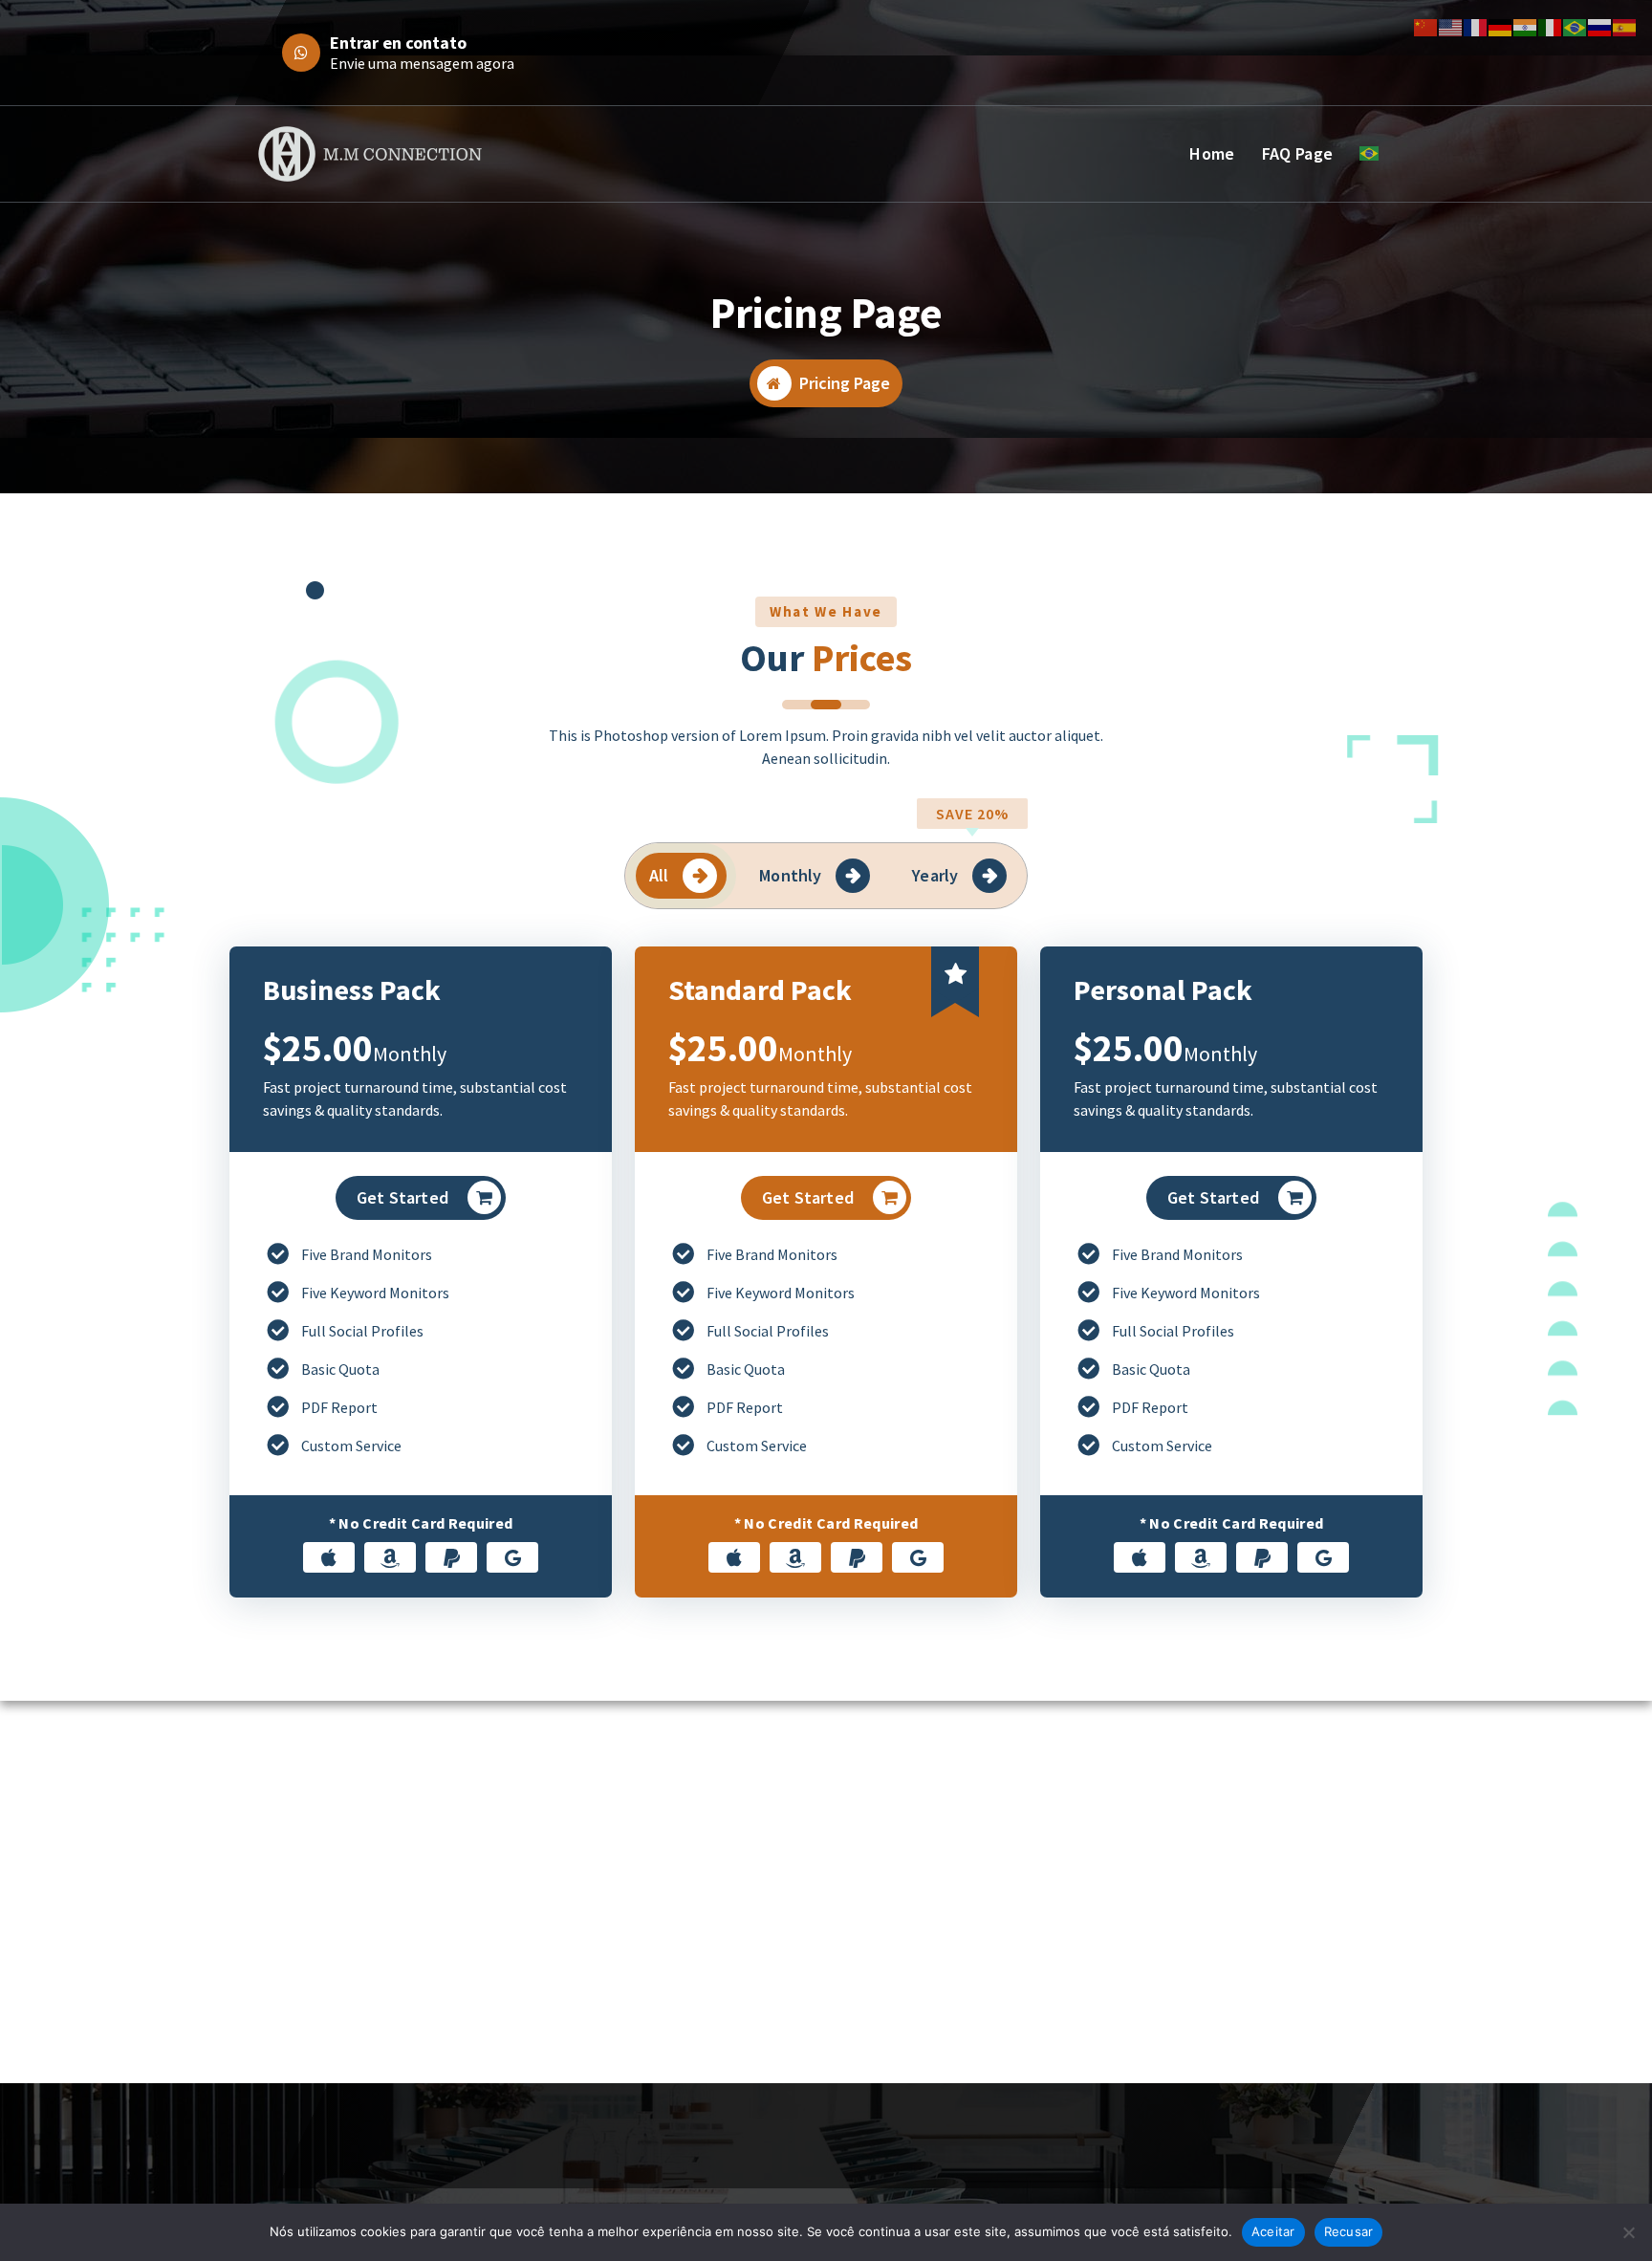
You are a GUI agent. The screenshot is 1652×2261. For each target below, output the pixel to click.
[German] (1501, 26)
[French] (1476, 26)
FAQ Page (1297, 153)
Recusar (1349, 2231)
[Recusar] (1628, 2232)
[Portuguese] (1372, 152)
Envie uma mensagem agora (422, 63)
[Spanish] (1625, 26)
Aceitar (1273, 2231)
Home (1212, 153)
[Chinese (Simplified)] (1426, 26)
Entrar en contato (398, 43)
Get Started (402, 1197)
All (659, 875)
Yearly (935, 875)
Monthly (790, 875)
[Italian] (1551, 26)
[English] (1451, 26)
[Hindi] (1526, 26)
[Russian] (1600, 26)
